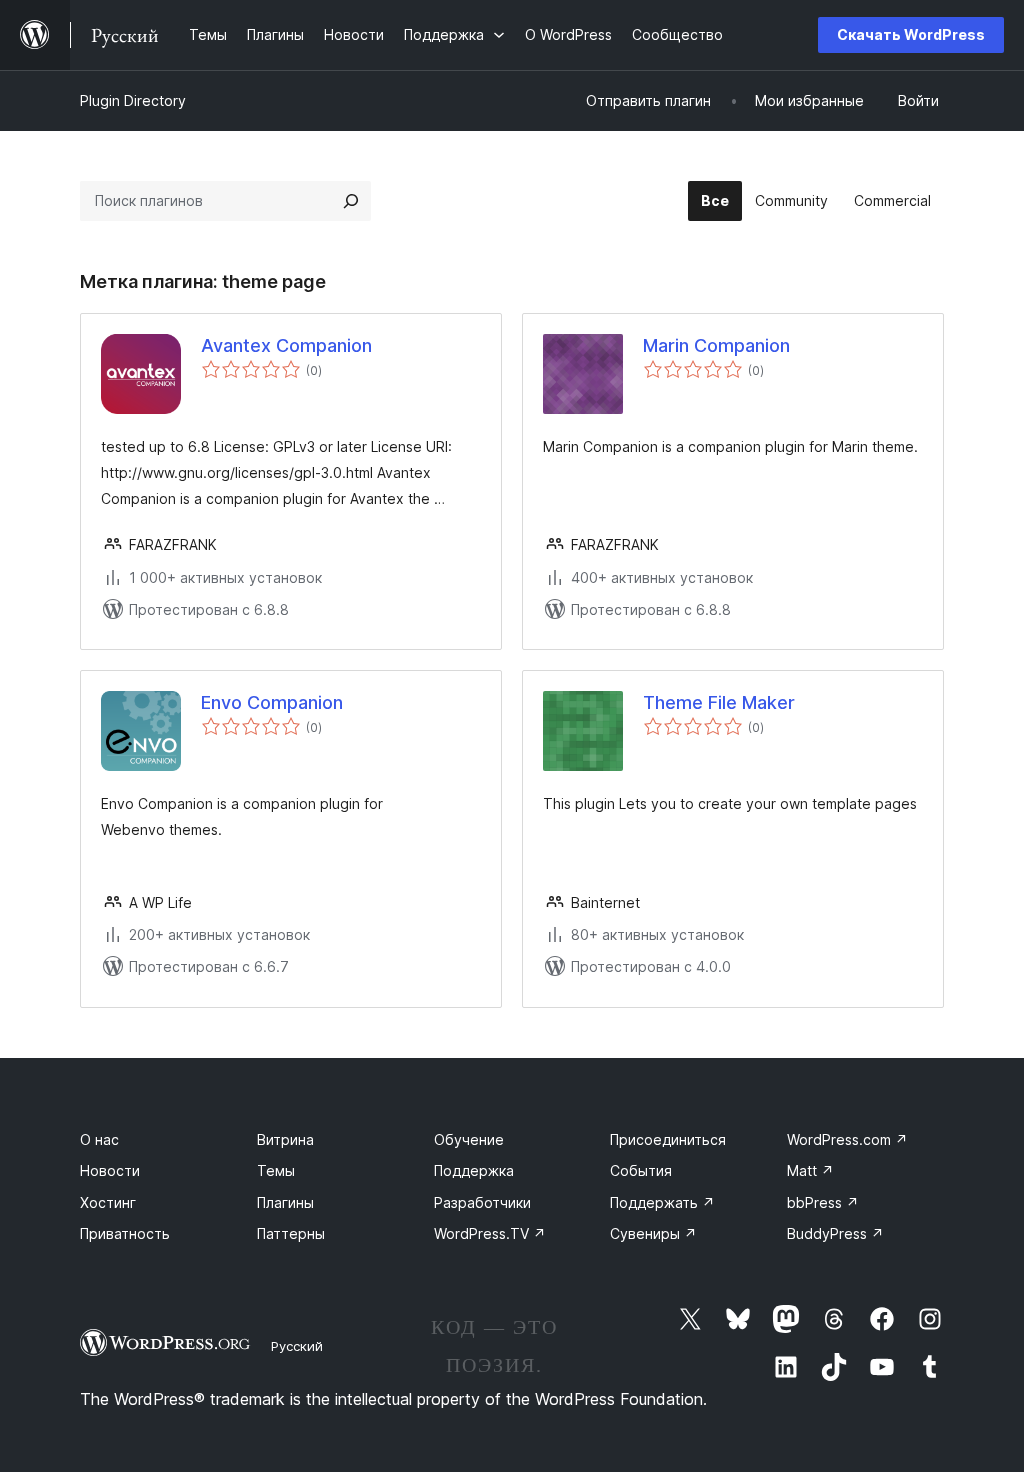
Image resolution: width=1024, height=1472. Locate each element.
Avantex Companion (286, 345)
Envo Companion (272, 702)
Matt (810, 1170)
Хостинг (108, 1202)
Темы (276, 1170)
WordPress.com (847, 1139)
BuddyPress (835, 1233)
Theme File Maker (719, 702)
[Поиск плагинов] (351, 201)
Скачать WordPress (911, 34)
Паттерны (291, 1233)
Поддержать (662, 1202)
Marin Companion (716, 345)
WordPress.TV (490, 1233)
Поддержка (474, 1170)
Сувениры (653, 1233)
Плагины (285, 1202)
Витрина (285, 1139)
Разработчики (482, 1202)
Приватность (125, 1233)
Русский (297, 1346)
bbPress (823, 1202)
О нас (99, 1139)
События (641, 1170)
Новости (110, 1170)
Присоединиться (668, 1139)
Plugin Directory (133, 100)
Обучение (469, 1139)
